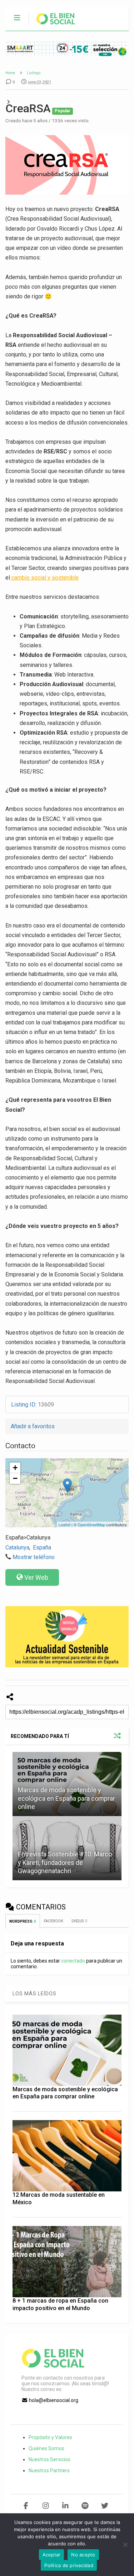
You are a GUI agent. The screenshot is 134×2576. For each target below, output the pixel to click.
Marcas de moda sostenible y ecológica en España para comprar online (66, 1798)
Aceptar (52, 2555)
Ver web (36, 1577)
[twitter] (105, 2506)
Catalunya (17, 1547)
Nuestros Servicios (49, 2459)
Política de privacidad (69, 2565)
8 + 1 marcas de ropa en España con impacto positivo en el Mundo (60, 2304)
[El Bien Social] (52, 25)
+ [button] (15, 1468)
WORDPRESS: (23, 1921)
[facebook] (26, 2506)
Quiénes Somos (46, 2448)
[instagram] (46, 2506)
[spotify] (85, 2506)
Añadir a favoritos (33, 1426)
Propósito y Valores (50, 2437)
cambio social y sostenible (44, 578)
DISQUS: (79, 1921)
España (42, 1547)
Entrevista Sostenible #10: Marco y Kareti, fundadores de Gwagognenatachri (65, 1862)
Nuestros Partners (49, 2470)
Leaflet (64, 1524)
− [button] (15, 1478)
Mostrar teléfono (34, 1557)
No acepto (83, 2555)
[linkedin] (65, 2506)
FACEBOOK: (54, 1921)
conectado (73, 1961)
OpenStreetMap (91, 1524)
